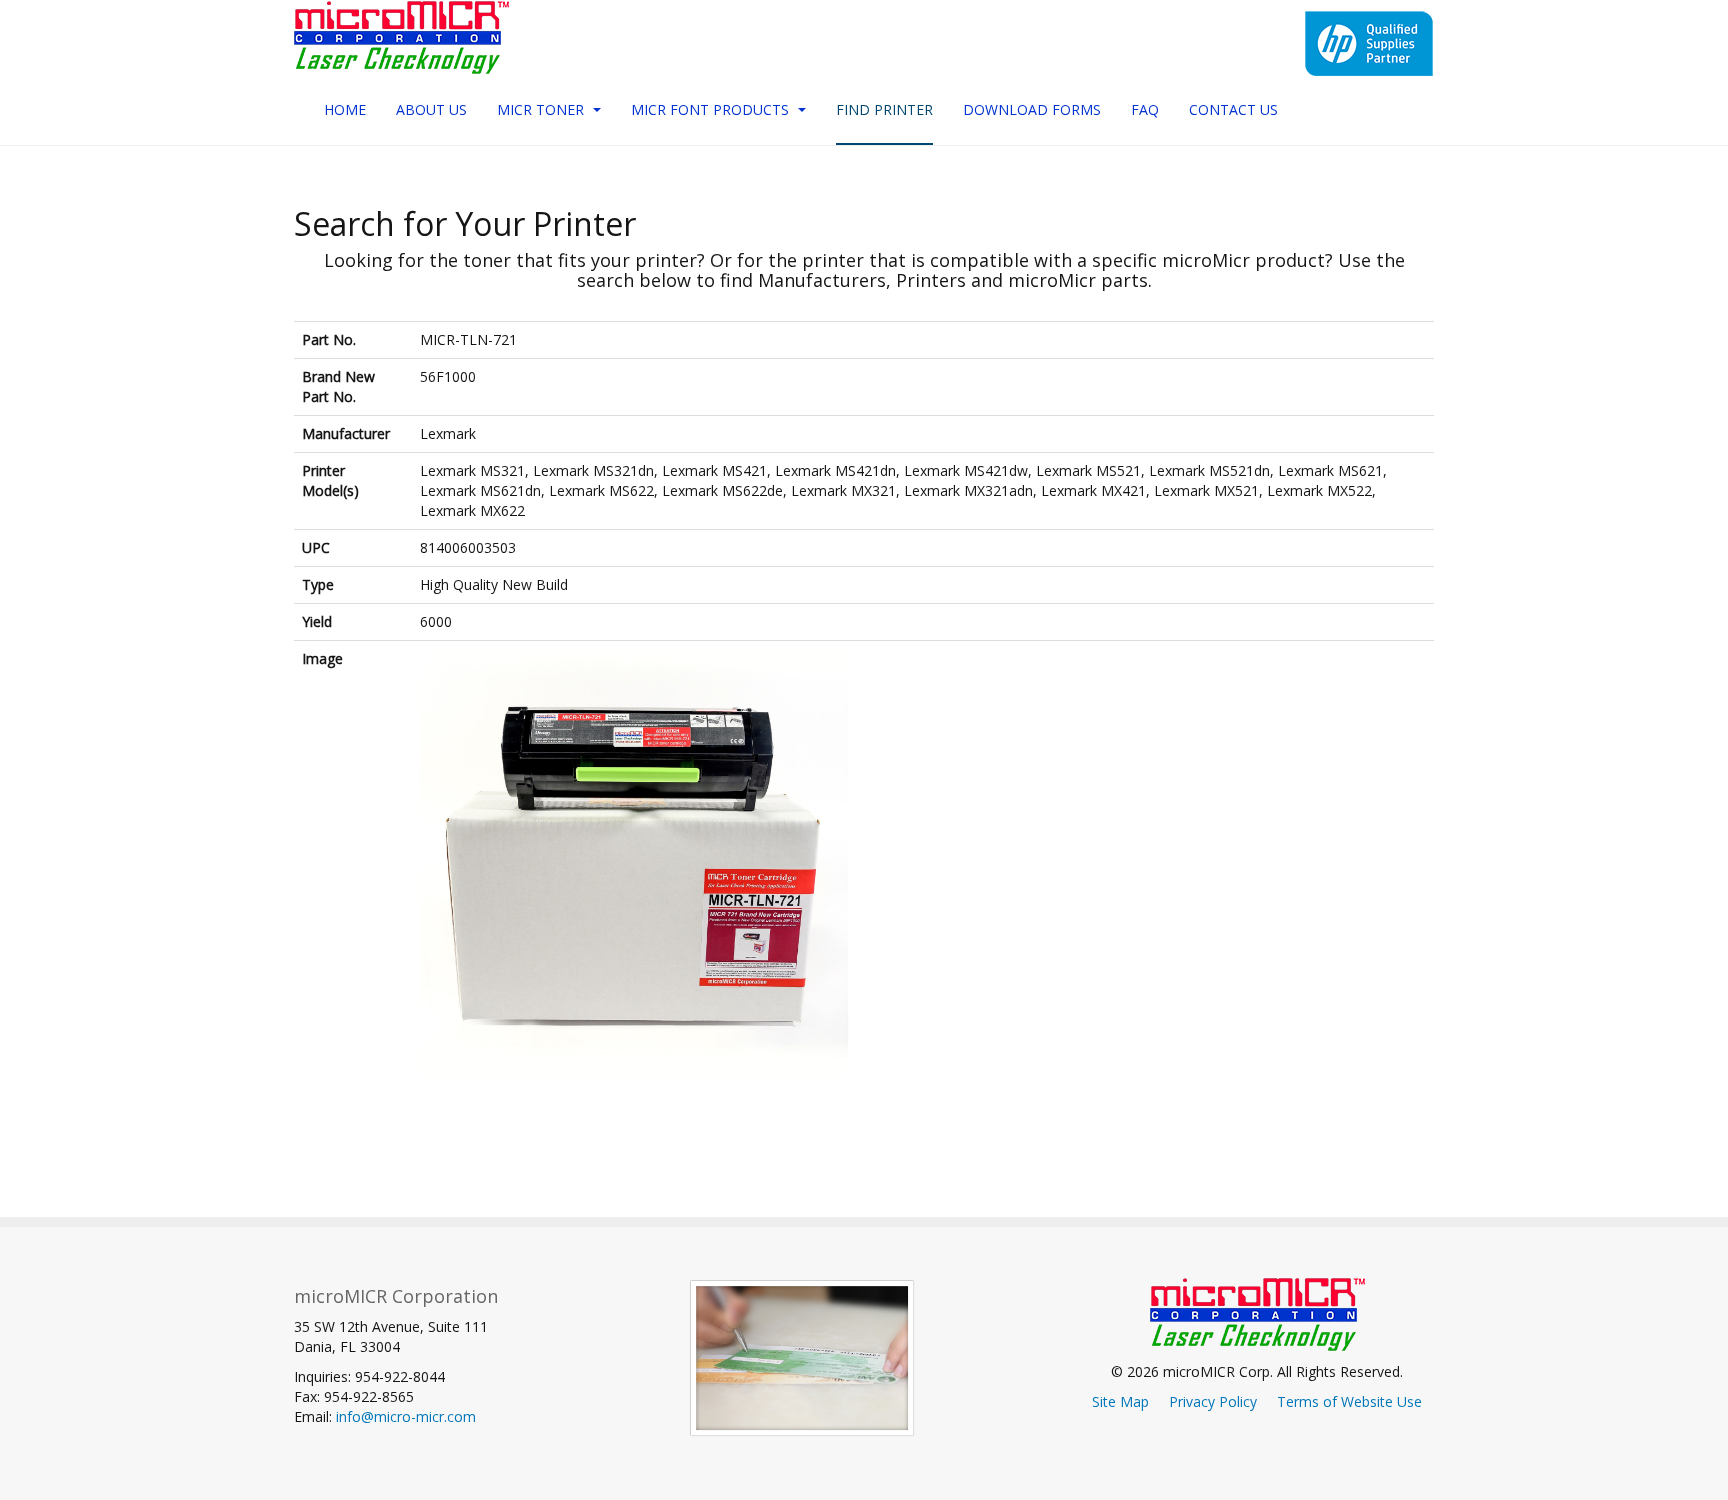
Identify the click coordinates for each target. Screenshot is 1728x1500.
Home (345, 109)
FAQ (1145, 109)
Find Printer (884, 109)
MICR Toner (542, 109)
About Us (431, 109)
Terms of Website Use (1349, 1401)
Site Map (1120, 1401)
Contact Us (1233, 109)
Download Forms (1032, 109)
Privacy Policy (1213, 1401)
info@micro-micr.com (406, 1416)
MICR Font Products (712, 109)
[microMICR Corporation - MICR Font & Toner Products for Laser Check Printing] (401, 37)
